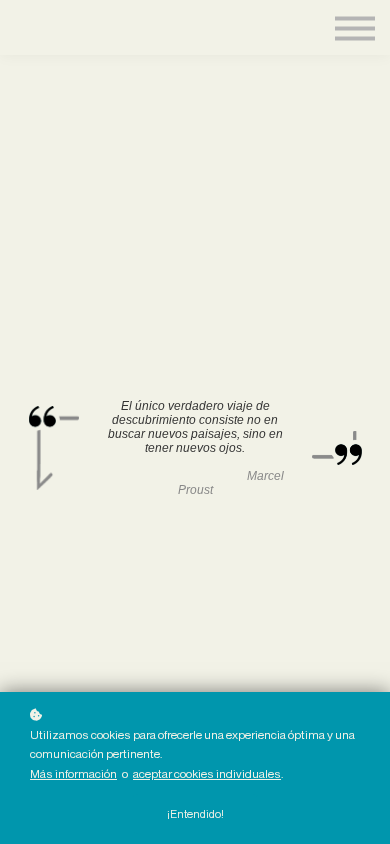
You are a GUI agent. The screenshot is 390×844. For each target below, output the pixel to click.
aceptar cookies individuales (207, 773)
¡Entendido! (195, 814)
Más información (73, 773)
